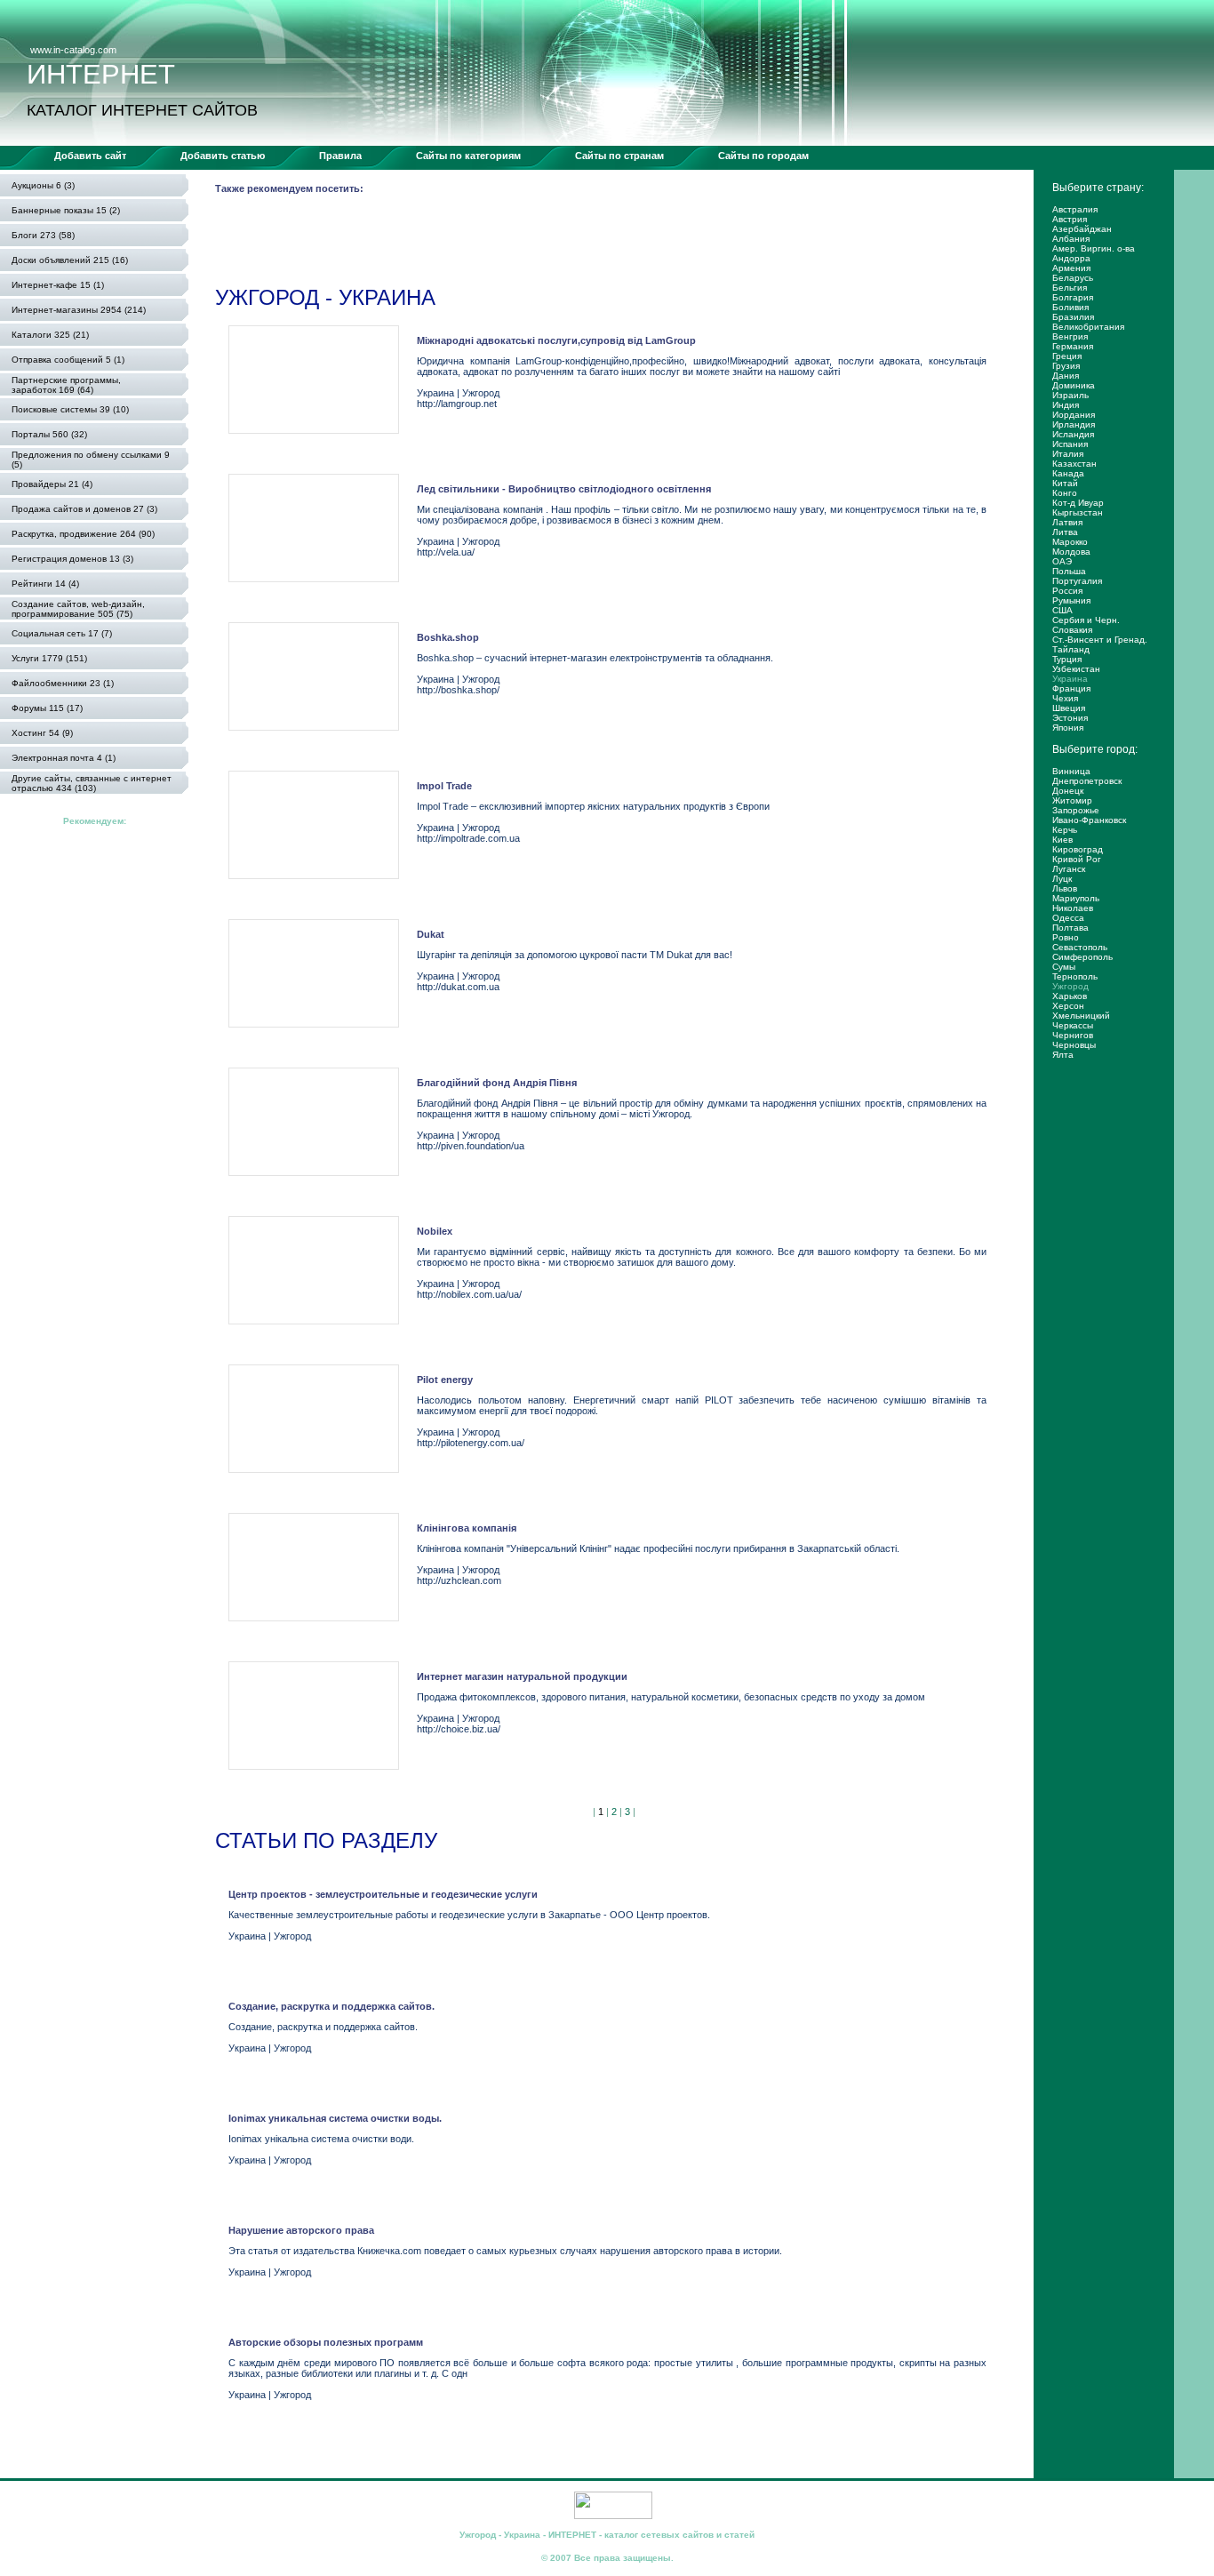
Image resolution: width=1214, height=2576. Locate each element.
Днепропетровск (1087, 781)
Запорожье (1076, 810)
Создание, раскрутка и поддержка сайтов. (331, 2006)
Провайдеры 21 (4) (52, 484)
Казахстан (1074, 464)
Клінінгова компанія (467, 1528)
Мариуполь (1076, 898)
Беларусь (1073, 278)
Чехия (1065, 698)
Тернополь (1075, 976)
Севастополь (1080, 947)
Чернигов (1073, 1035)
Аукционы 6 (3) (43, 185)
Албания (1071, 239)
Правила (340, 156)
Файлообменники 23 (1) (63, 683)
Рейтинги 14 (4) (45, 584)
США (1062, 610)
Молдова (1071, 552)
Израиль (1070, 395)
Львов (1065, 888)
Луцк (1062, 879)
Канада (1068, 473)
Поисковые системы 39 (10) (70, 409)
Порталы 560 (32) (49, 434)
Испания (1070, 444)
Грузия (1066, 366)
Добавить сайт (90, 156)
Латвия (1067, 522)
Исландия (1073, 434)
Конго (1065, 493)
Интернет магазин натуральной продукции (522, 1676)
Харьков (1070, 996)
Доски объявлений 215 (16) (70, 260)
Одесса (1068, 918)
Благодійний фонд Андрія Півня (497, 1083)
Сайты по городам (763, 156)
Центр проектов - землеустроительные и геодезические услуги (383, 1894)
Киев (1062, 840)
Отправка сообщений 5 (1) (68, 360)
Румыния (1071, 600)
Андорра (1071, 258)
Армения (1071, 268)
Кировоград (1078, 849)
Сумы (1064, 967)
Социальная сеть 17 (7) (62, 633)
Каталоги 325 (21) (50, 335)
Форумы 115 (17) (47, 708)
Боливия (1070, 307)
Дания (1066, 376)
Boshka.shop (448, 637)
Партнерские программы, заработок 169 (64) (66, 385)
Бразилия (1073, 317)
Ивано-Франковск (1089, 820)
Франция (1071, 688)
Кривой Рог (1077, 859)
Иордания (1074, 415)
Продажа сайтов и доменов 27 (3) (84, 509)
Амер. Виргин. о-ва (1094, 248)
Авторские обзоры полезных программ (326, 2342)
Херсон (1068, 1006)
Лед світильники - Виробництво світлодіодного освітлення (564, 489)
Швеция (1069, 708)
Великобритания (1088, 327)
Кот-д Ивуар (1078, 503)
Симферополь (1082, 957)
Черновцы (1074, 1045)
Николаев (1073, 908)
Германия (1073, 346)
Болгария (1073, 297)
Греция (1067, 356)
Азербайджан (1082, 229)
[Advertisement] (539, 244)
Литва (1065, 532)
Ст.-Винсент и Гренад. (1100, 640)
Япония (1068, 728)
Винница (1071, 771)
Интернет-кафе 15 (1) (58, 285)
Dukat (431, 934)
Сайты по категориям (468, 156)
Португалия (1077, 581)
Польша (1069, 571)
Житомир (1072, 800)
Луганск (1069, 869)
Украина (1070, 679)
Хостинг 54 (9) (42, 733)
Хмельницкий (1081, 1016)
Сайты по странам (619, 156)
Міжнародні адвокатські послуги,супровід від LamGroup (556, 340)
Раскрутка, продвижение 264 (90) (83, 534)
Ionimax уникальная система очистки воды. (335, 2118)
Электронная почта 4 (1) (64, 758)
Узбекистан (1076, 669)
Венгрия (1070, 336)
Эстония (1070, 718)
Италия (1068, 454)
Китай (1065, 483)
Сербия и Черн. (1086, 620)
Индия (1066, 405)
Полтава (1070, 928)
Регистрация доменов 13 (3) (72, 559)
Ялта (1063, 1055)
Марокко (1070, 542)
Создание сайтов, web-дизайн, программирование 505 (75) (78, 609)
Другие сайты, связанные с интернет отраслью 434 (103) (92, 783)
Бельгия (1070, 288)
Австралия (1075, 209)
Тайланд (1071, 649)
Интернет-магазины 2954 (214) (79, 310)
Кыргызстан (1078, 512)
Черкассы (1073, 1025)
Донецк (1068, 791)
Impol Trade (444, 786)
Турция (1067, 659)
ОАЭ (1062, 561)
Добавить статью (223, 156)
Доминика (1074, 385)
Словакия (1072, 630)
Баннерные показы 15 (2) (66, 210)
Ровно (1066, 937)
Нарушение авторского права (301, 2230)
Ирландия (1074, 424)
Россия (1067, 591)
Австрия (1070, 219)
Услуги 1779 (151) (49, 658)
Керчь (1065, 830)
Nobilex (435, 1231)
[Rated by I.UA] (613, 2516)
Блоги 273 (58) (43, 235)
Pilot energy (445, 1380)
